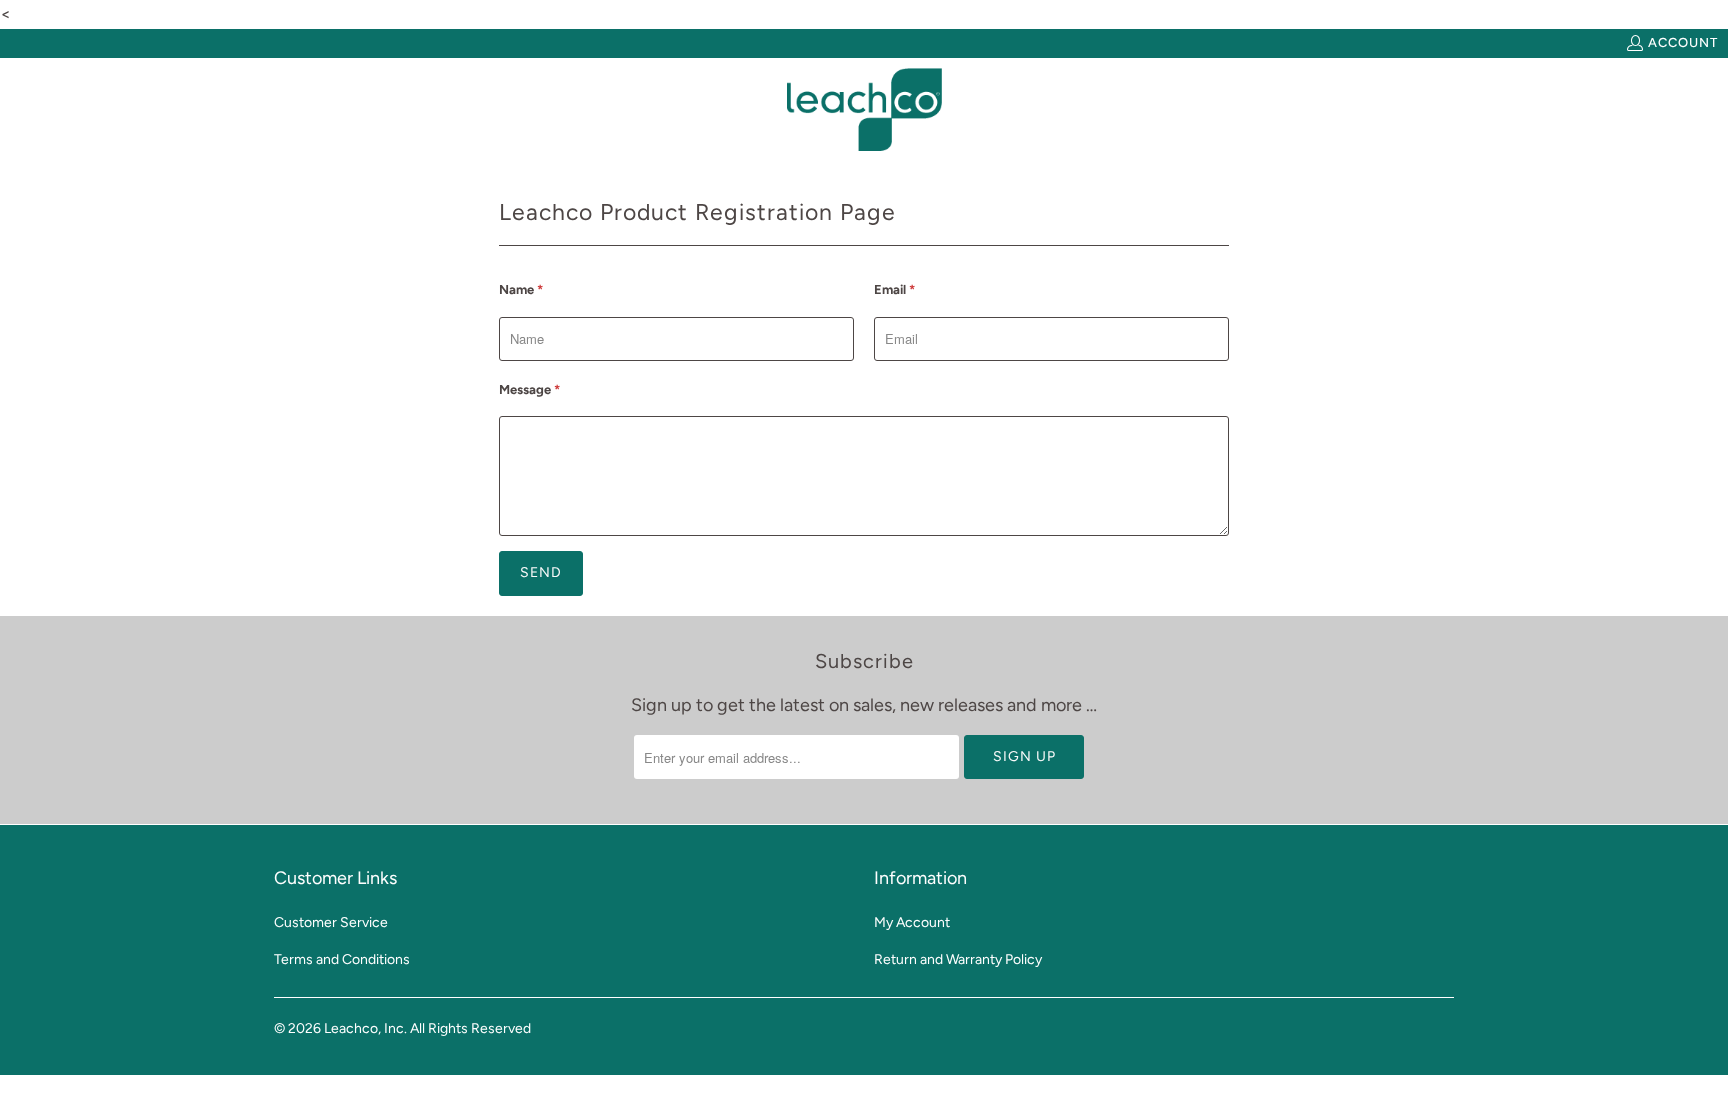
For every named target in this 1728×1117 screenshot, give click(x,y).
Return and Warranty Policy (958, 959)
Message (529, 389)
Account (1683, 42)
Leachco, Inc (364, 1028)
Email (894, 289)
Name (521, 289)
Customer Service (331, 922)
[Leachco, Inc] (864, 110)
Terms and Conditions (342, 959)
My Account (912, 922)
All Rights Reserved (470, 1028)
